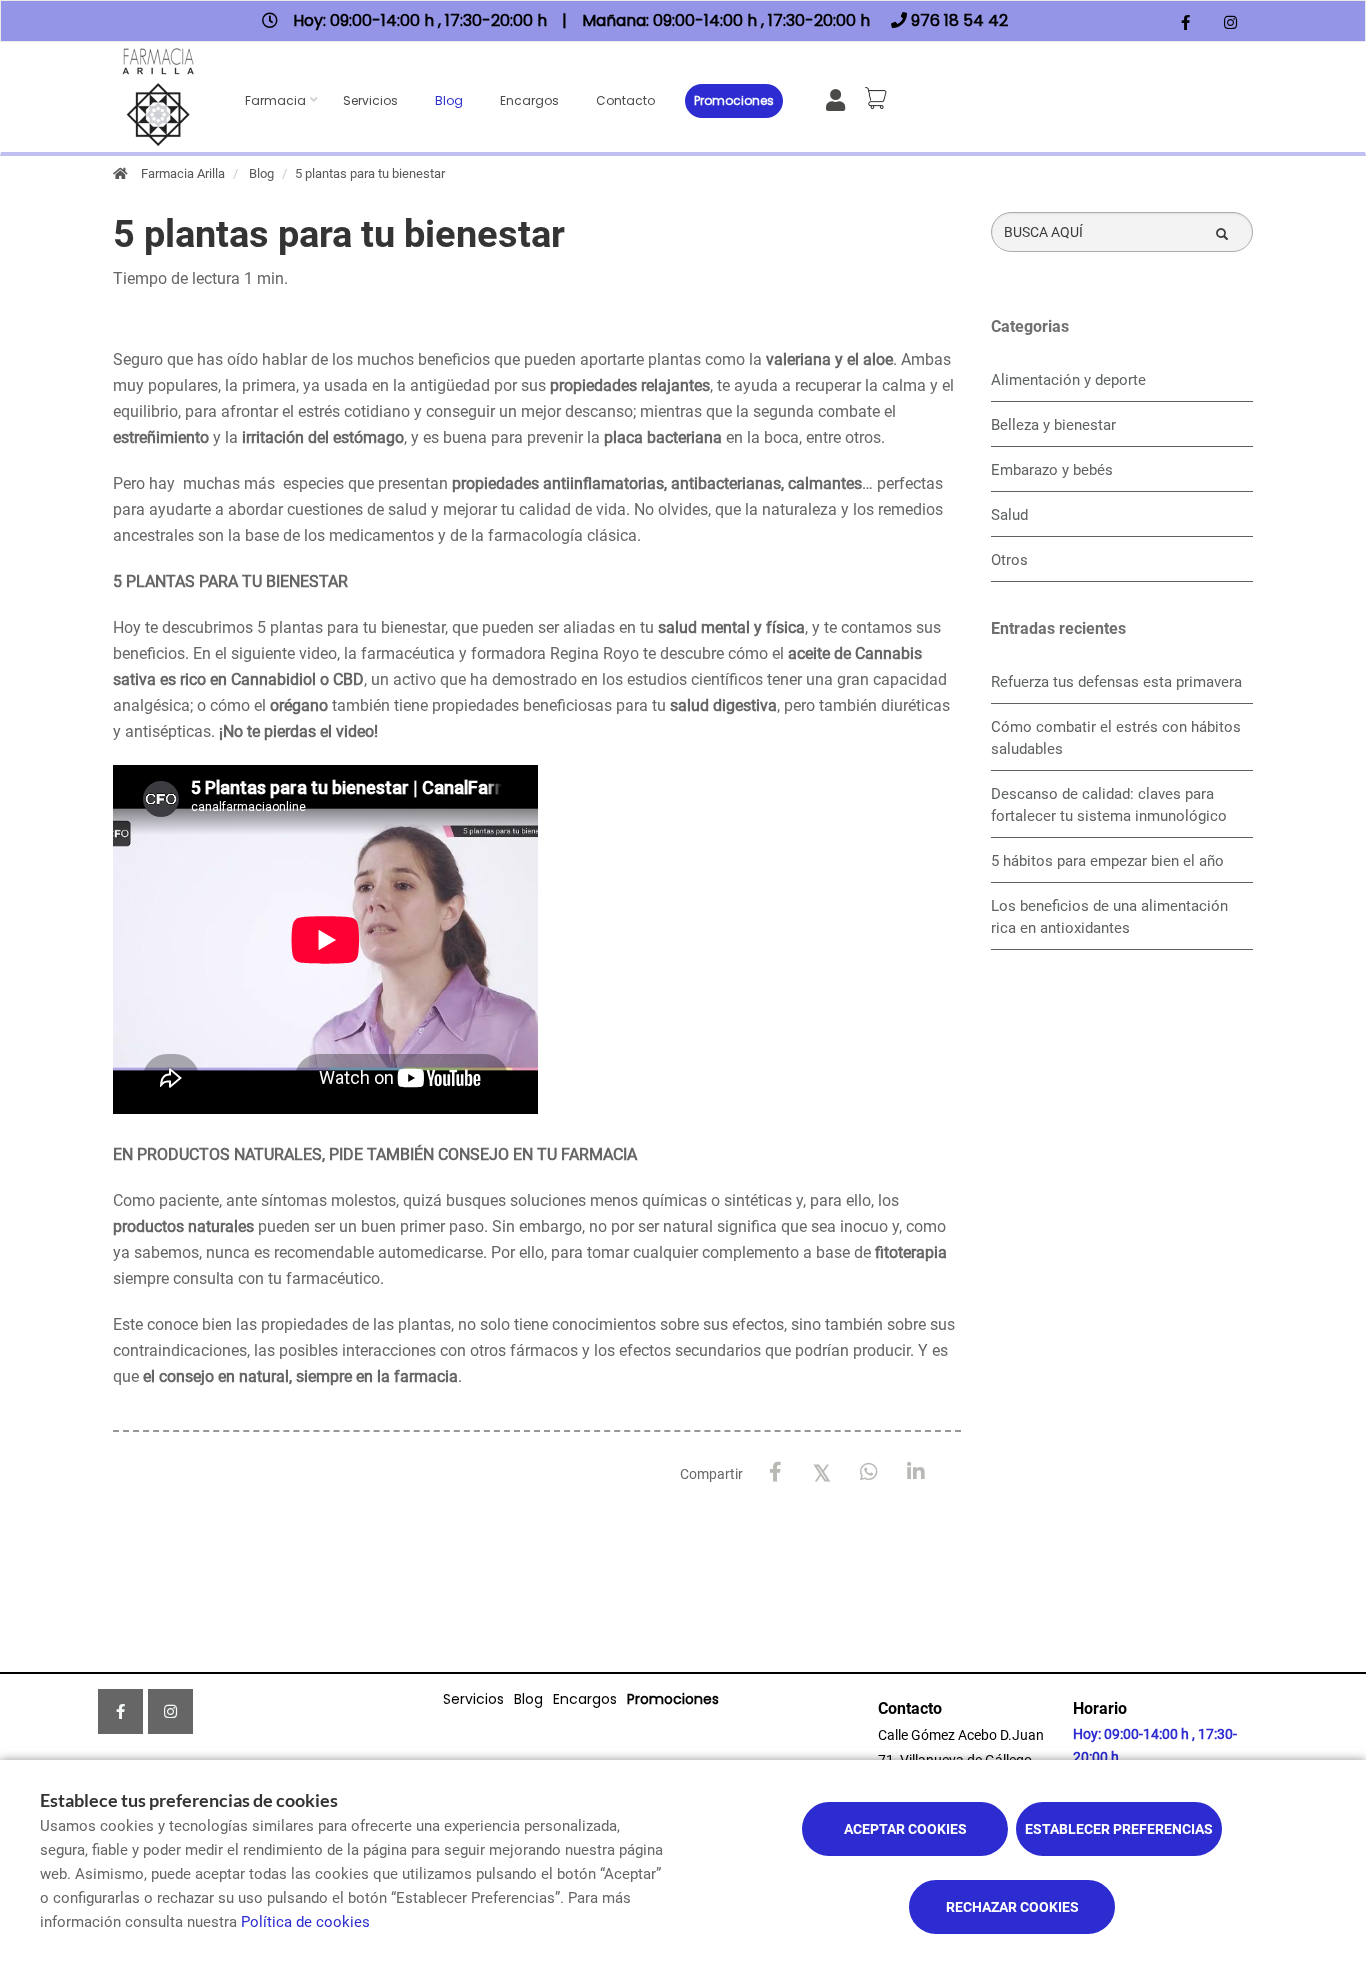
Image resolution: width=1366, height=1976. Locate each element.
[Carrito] (879, 98)
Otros (1009, 560)
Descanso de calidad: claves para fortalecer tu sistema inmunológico (1109, 805)
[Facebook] (775, 1472)
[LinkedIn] (916, 1472)
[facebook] (1185, 23)
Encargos (529, 100)
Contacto (625, 100)
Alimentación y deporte (1068, 380)
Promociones (734, 100)
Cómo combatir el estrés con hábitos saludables (1116, 738)
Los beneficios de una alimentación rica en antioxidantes (1109, 917)
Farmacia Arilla (183, 173)
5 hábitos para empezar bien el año (1107, 861)
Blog (449, 100)
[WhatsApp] (869, 1472)
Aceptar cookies (905, 1829)
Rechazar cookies (1012, 1907)
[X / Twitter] (822, 1471)
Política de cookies (305, 1922)
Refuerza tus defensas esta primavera (1116, 682)
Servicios (370, 100)
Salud (1009, 515)
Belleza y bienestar (1053, 425)
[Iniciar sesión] (839, 98)
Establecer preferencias (1119, 1829)
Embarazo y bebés (1052, 470)
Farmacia (275, 100)
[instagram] (1230, 23)
